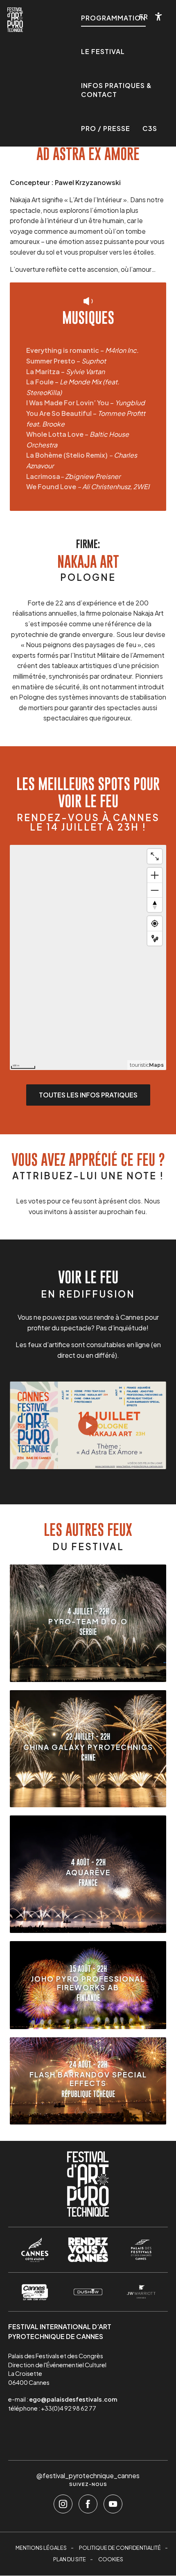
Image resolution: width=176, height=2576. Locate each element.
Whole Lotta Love (55, 434)
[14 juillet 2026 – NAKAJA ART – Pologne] (88, 1425)
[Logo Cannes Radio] (35, 2292)
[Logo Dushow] (88, 2292)
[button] (144, 17)
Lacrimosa (43, 476)
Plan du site (70, 2559)
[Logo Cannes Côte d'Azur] (35, 2250)
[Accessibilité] (159, 17)
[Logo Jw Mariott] (141, 2292)
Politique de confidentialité (120, 2548)
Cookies (111, 2559)
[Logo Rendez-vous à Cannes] (88, 2250)
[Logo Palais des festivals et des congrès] (141, 2250)
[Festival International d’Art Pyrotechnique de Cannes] (15, 20)
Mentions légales (41, 2548)
